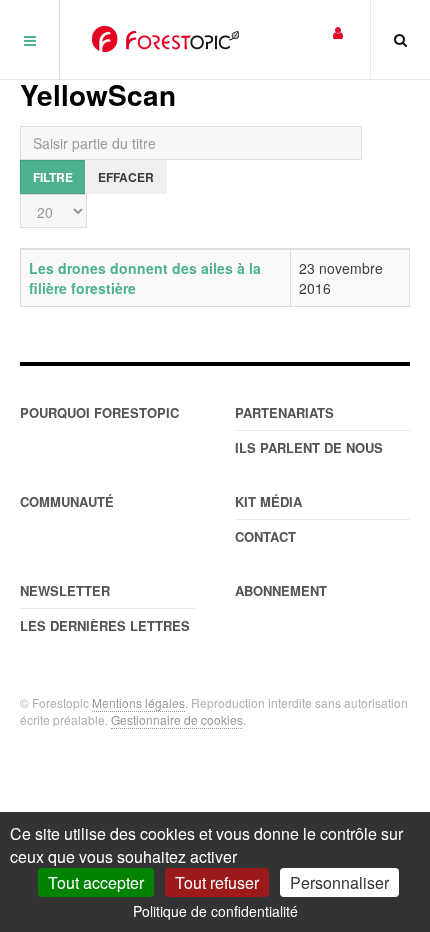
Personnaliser (339, 882)
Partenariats (284, 412)
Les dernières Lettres (105, 625)
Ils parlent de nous (309, 447)
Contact (265, 536)
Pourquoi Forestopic (99, 412)
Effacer (126, 177)
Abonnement (281, 590)
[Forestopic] (165, 39)
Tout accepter (96, 882)
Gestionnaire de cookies (177, 719)
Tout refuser (217, 882)
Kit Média (268, 501)
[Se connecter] (338, 31)
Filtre (53, 177)
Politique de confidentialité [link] (215, 911)
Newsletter (65, 590)
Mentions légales (138, 702)
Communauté (67, 501)
